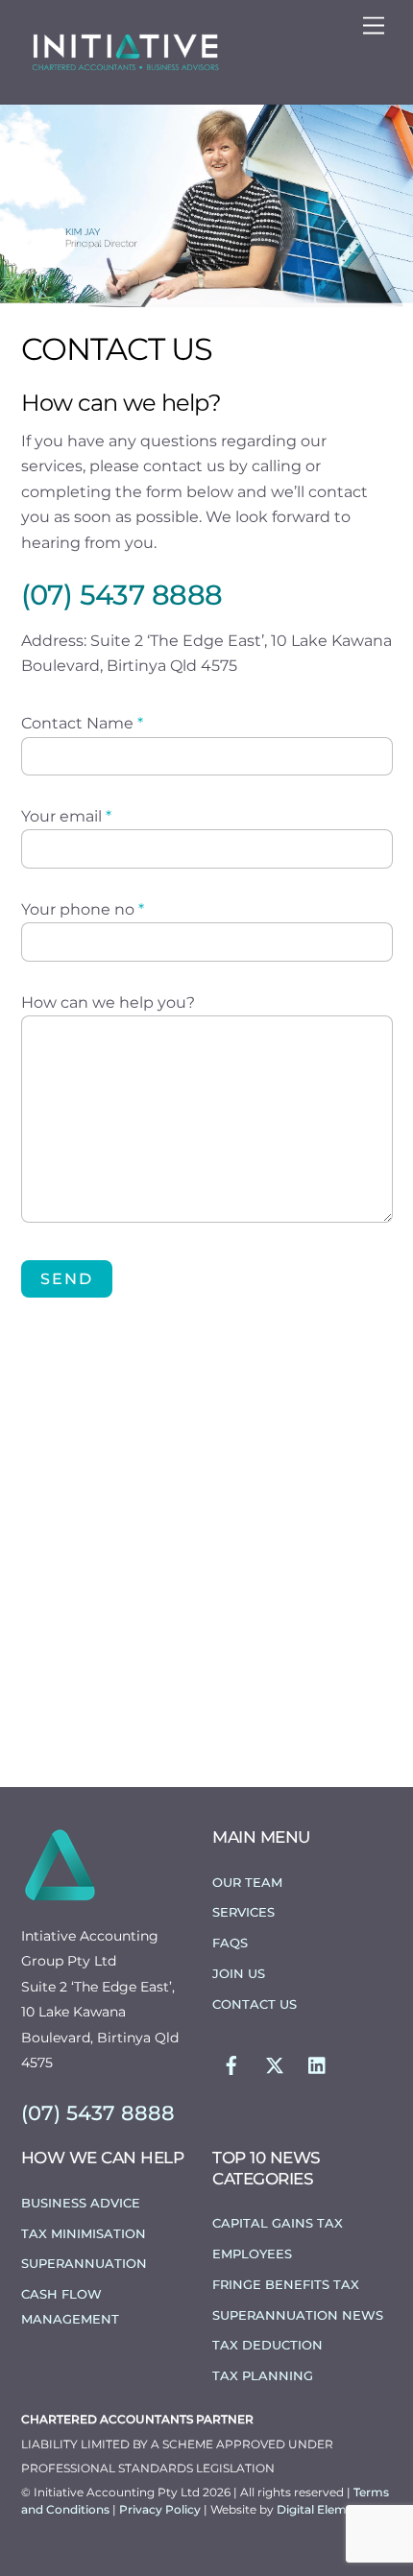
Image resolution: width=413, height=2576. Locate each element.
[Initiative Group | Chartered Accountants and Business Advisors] (125, 69)
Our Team (247, 1882)
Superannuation (84, 2263)
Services (243, 1912)
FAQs (230, 1943)
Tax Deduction (267, 2345)
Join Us (239, 1973)
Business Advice (81, 2203)
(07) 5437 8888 (122, 595)
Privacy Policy (161, 2509)
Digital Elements (324, 2509)
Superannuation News (298, 2315)
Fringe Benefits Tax (286, 2284)
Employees (252, 2254)
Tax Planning (263, 2375)
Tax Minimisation (84, 2233)
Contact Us (255, 2004)
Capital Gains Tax (278, 2223)
